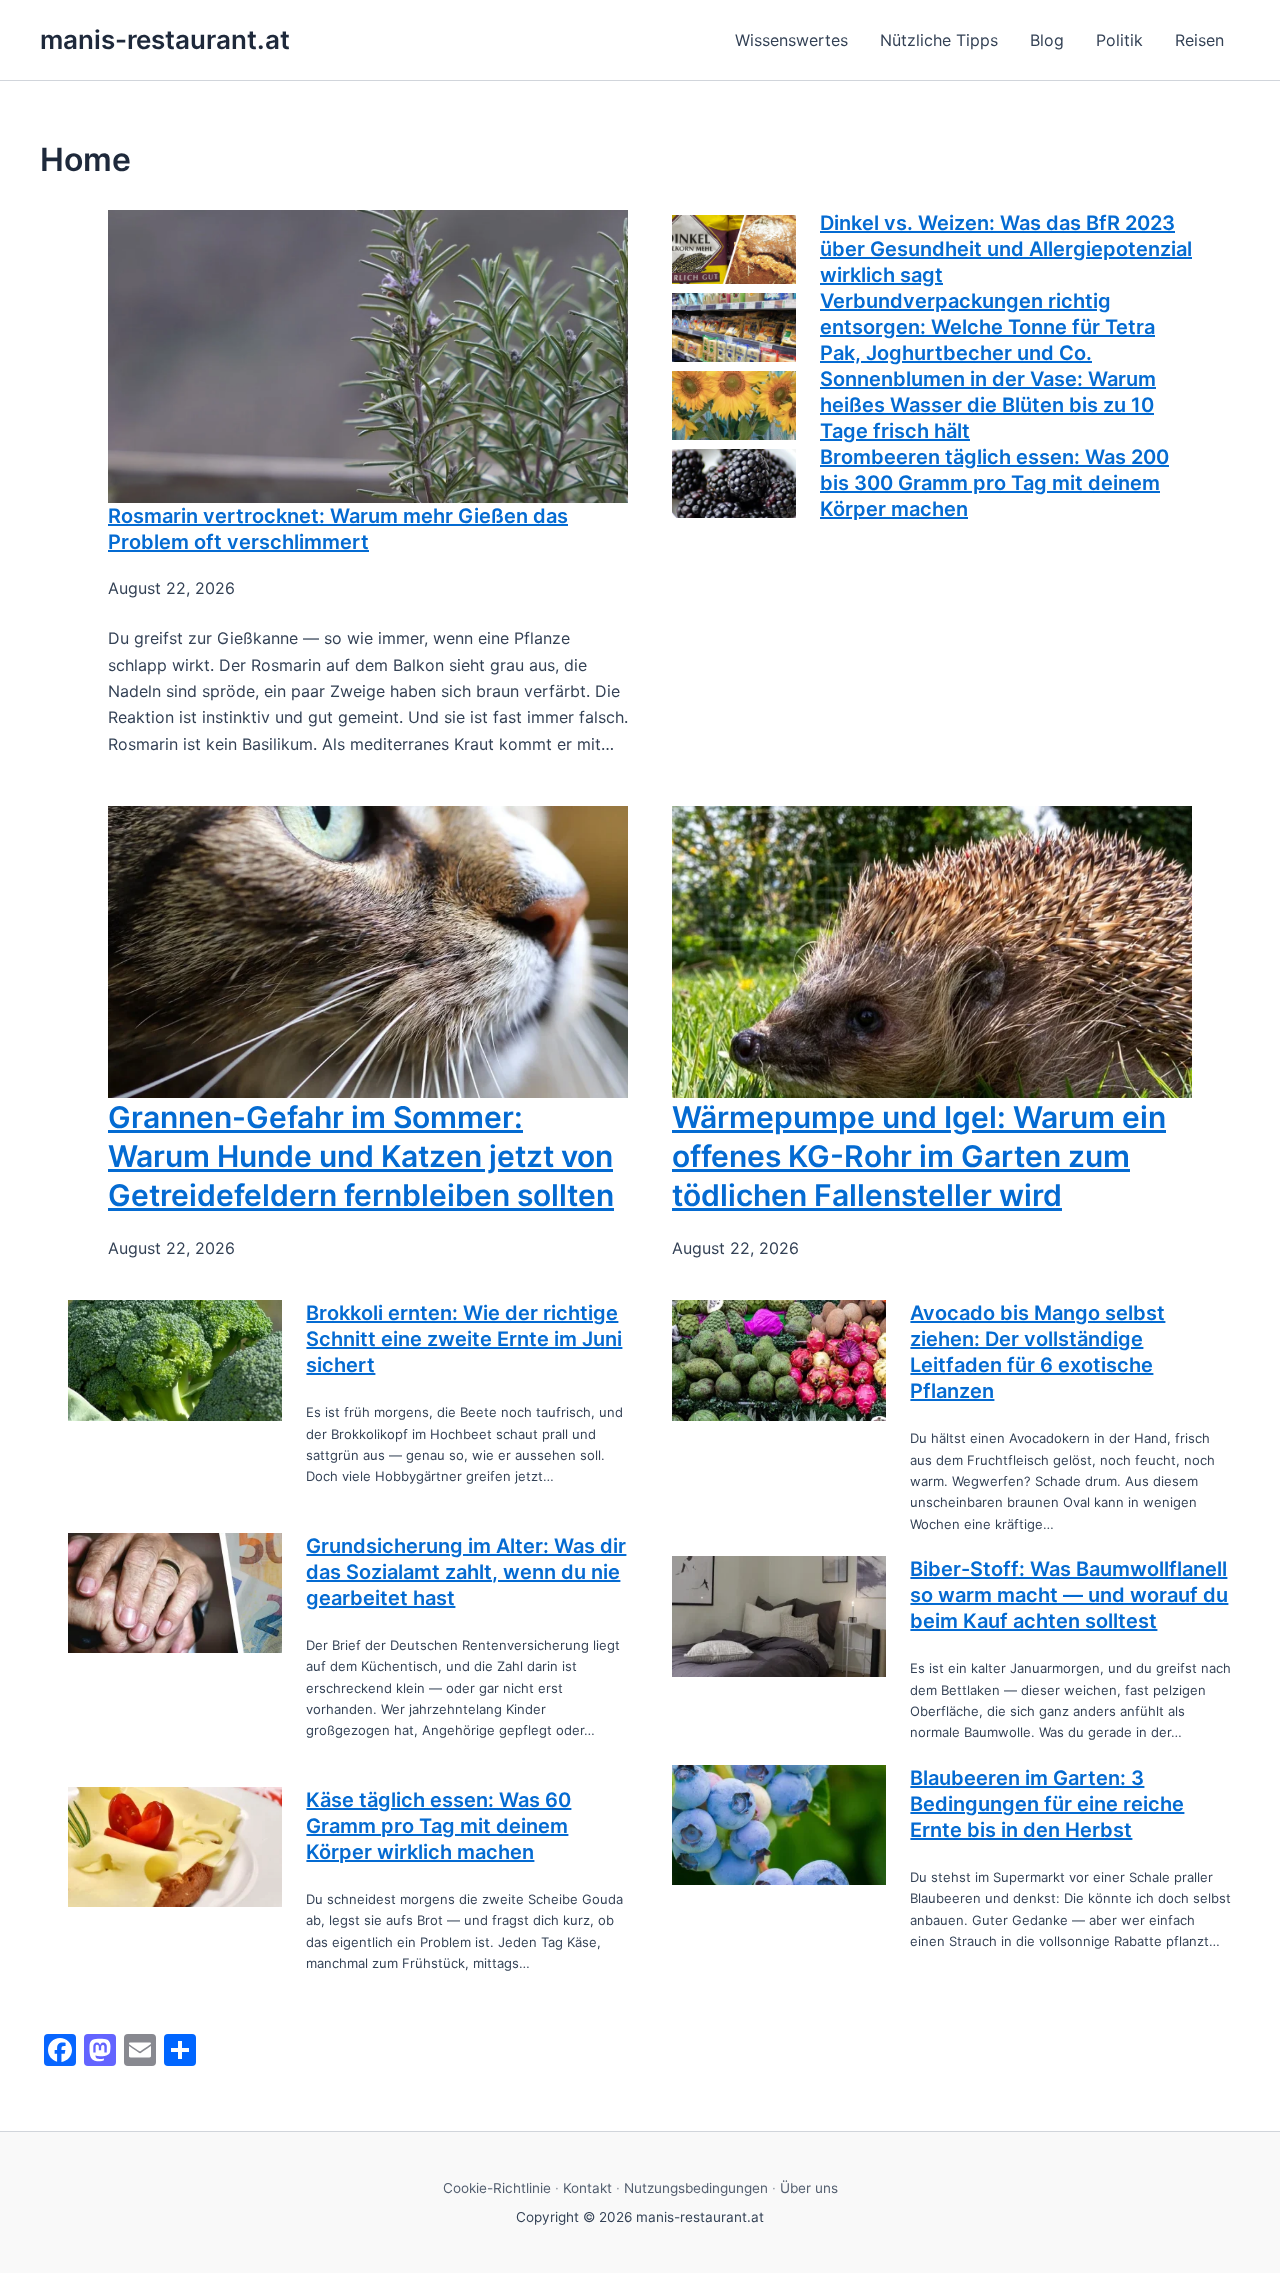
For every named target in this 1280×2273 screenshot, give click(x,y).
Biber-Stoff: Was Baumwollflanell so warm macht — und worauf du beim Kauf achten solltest (1069, 1595)
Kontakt (587, 2188)
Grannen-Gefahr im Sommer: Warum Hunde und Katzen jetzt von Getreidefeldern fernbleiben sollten (361, 1156)
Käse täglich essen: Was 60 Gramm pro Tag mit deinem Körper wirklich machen (438, 1826)
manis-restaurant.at (165, 39)
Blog (1047, 40)
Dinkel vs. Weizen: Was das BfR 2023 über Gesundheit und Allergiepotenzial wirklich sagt (1006, 249)
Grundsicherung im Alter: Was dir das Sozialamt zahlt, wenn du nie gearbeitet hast (466, 1572)
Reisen (1199, 40)
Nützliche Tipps (939, 40)
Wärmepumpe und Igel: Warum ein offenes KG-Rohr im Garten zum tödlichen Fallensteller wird (919, 1156)
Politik (1119, 40)
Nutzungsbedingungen (696, 2188)
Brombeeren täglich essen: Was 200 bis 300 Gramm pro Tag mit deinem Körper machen (994, 483)
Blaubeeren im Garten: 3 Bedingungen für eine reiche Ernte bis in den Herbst (1047, 1804)
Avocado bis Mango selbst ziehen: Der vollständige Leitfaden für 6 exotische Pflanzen (1037, 1352)
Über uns (809, 2188)
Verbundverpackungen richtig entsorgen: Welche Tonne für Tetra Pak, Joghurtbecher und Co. (987, 327)
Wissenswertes (791, 40)
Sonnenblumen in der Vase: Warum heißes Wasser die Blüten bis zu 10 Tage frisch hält (988, 405)
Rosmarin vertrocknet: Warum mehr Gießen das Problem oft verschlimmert (338, 529)
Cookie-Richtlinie (497, 2188)
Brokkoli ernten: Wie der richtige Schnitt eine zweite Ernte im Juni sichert (464, 1339)
